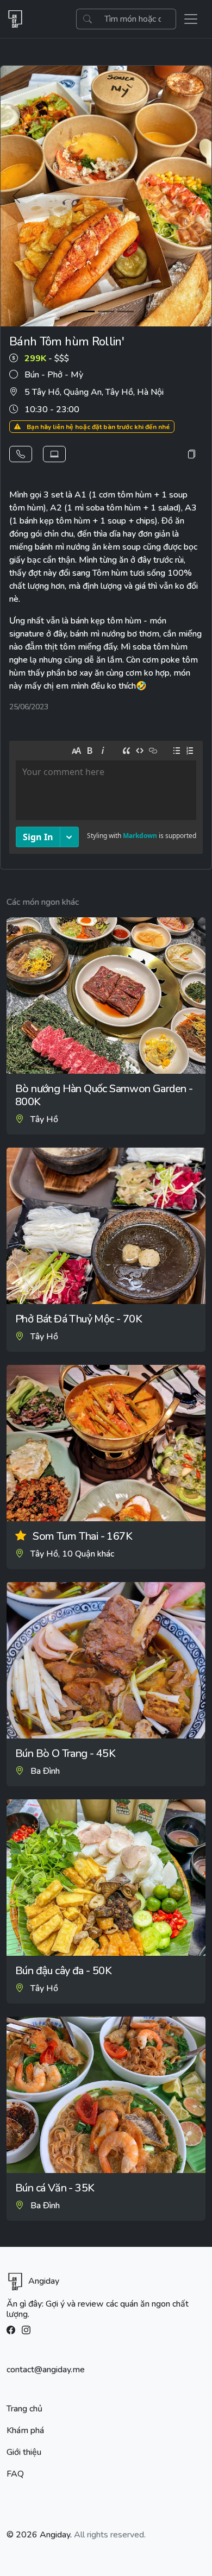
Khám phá (25, 2430)
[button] (21, 454)
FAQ (15, 2474)
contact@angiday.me (46, 2370)
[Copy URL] (191, 454)
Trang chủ (24, 2409)
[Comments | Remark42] (106, 799)
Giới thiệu (24, 2452)
